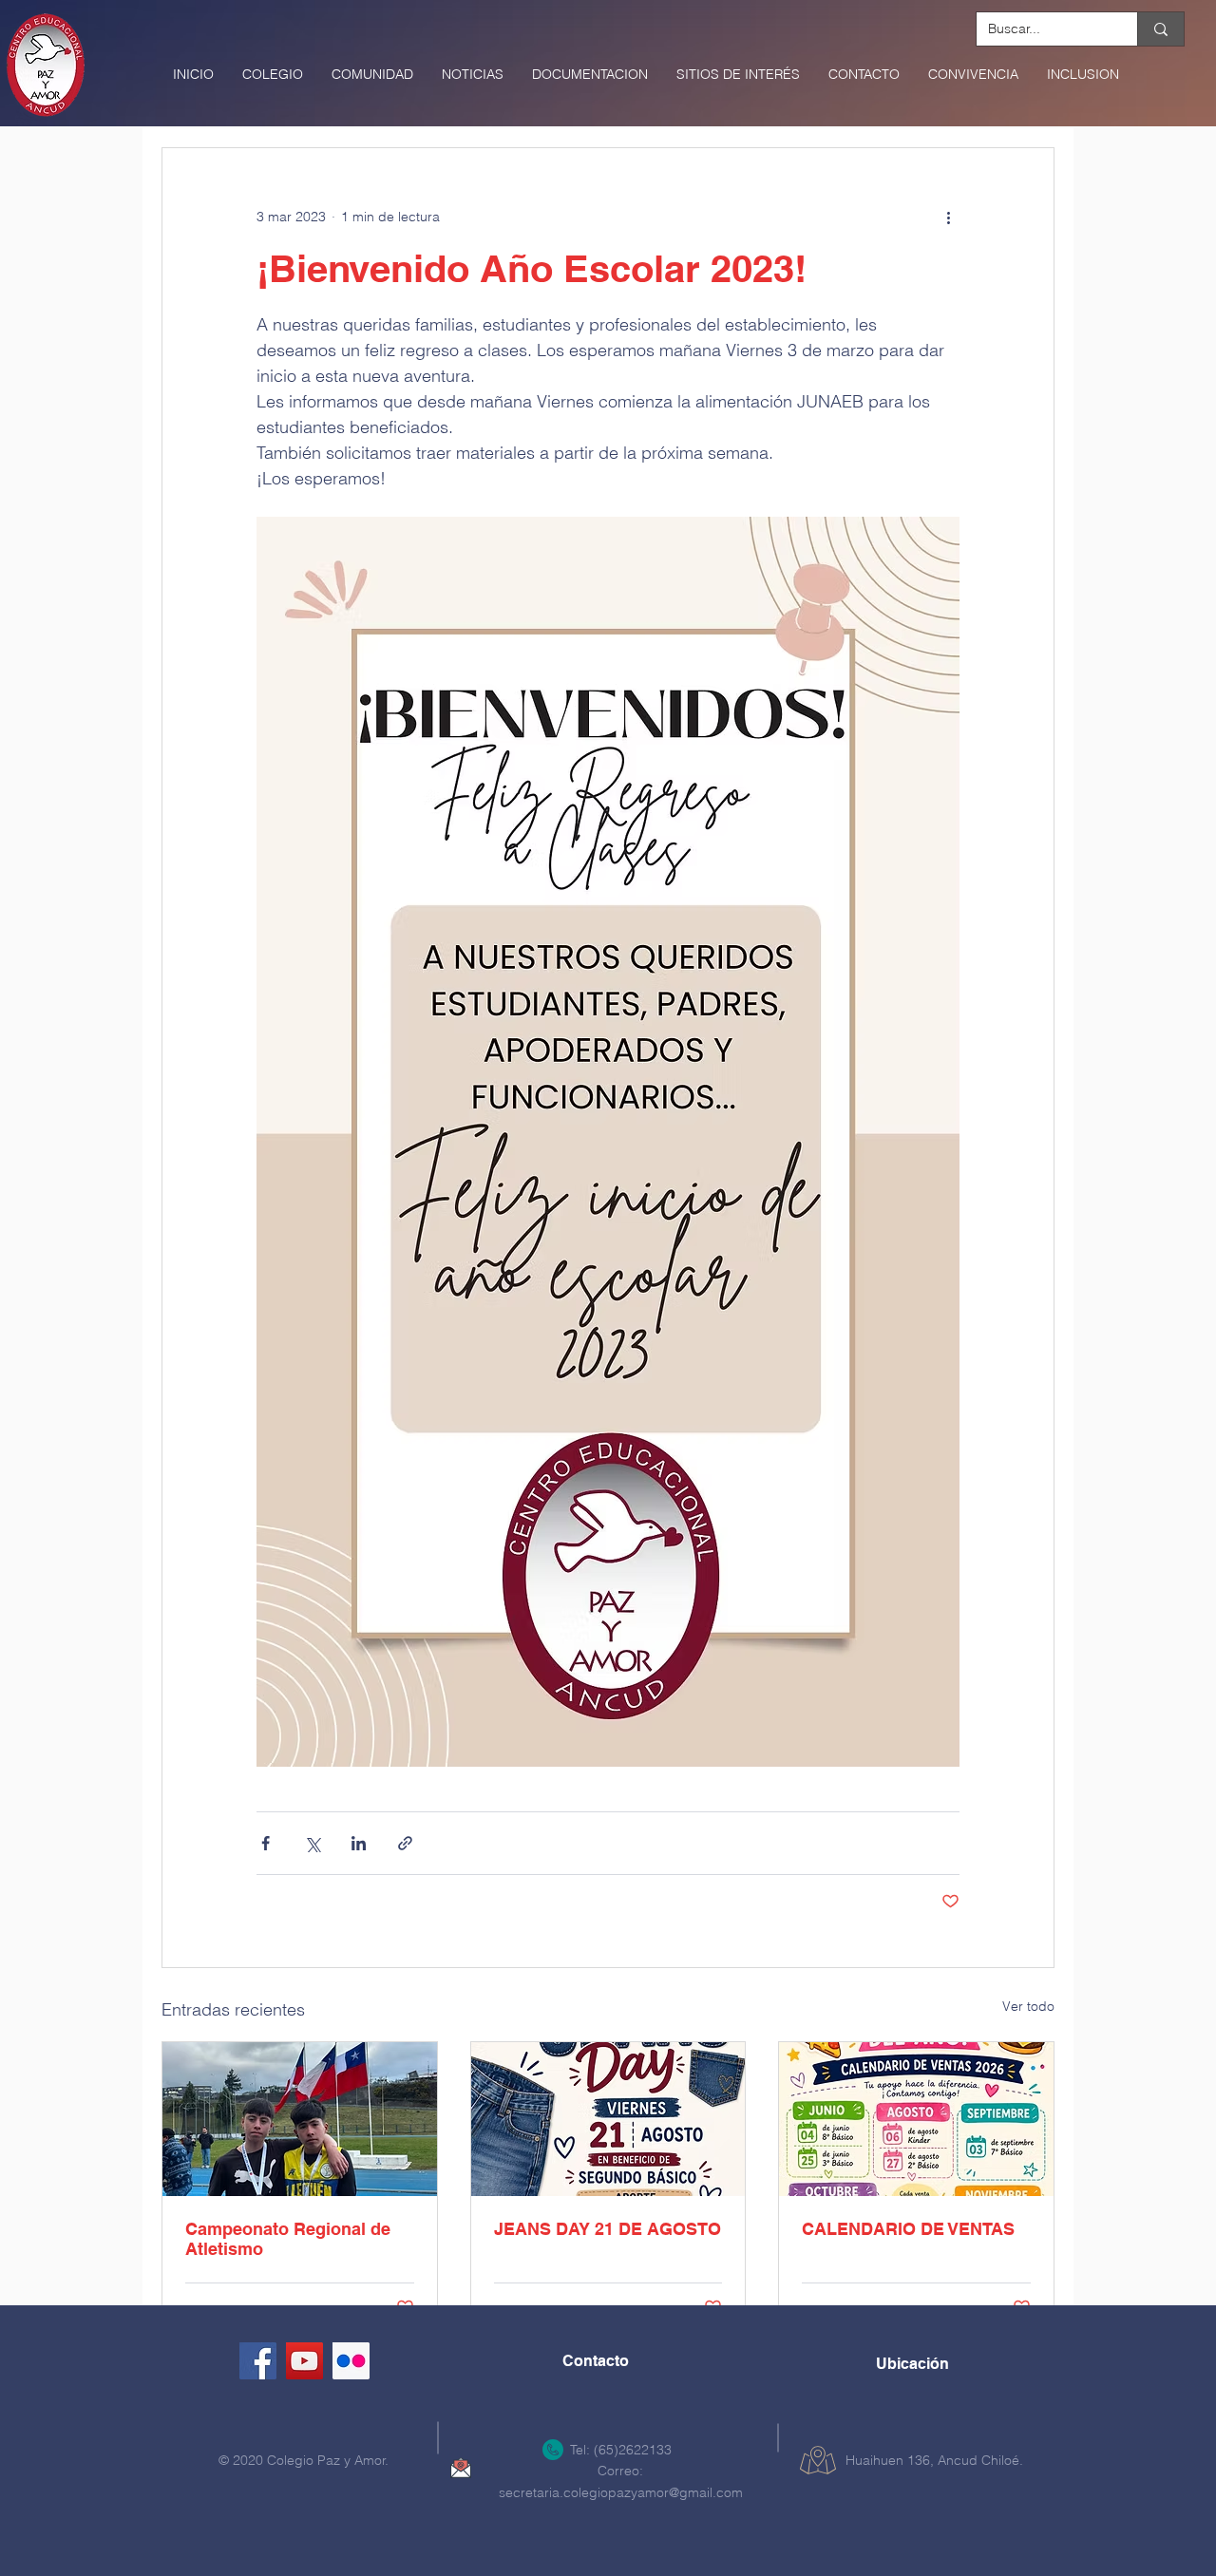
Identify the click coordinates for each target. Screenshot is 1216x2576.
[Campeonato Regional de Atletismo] (300, 2119)
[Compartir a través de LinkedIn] (359, 1843)
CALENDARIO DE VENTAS (908, 2229)
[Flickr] (351, 2361)
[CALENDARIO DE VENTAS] (916, 2119)
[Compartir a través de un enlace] (405, 1843)
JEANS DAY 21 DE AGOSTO (608, 2229)
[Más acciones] (948, 217)
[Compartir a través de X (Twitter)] (312, 1843)
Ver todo (1028, 2006)
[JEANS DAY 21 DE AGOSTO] (608, 2119)
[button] (273, 74)
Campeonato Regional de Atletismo (288, 2239)
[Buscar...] (1160, 29)
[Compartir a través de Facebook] (266, 1843)
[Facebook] (258, 2361)
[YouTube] (304, 2361)
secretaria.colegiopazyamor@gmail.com (621, 2492)
